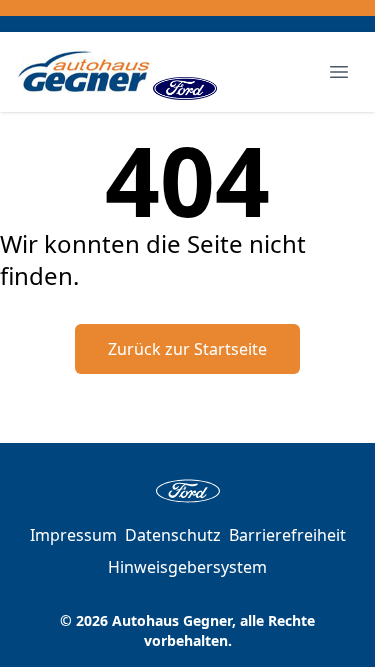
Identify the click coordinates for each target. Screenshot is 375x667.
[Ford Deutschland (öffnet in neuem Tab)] (185, 72)
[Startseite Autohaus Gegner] (84, 72)
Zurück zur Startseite (187, 349)
